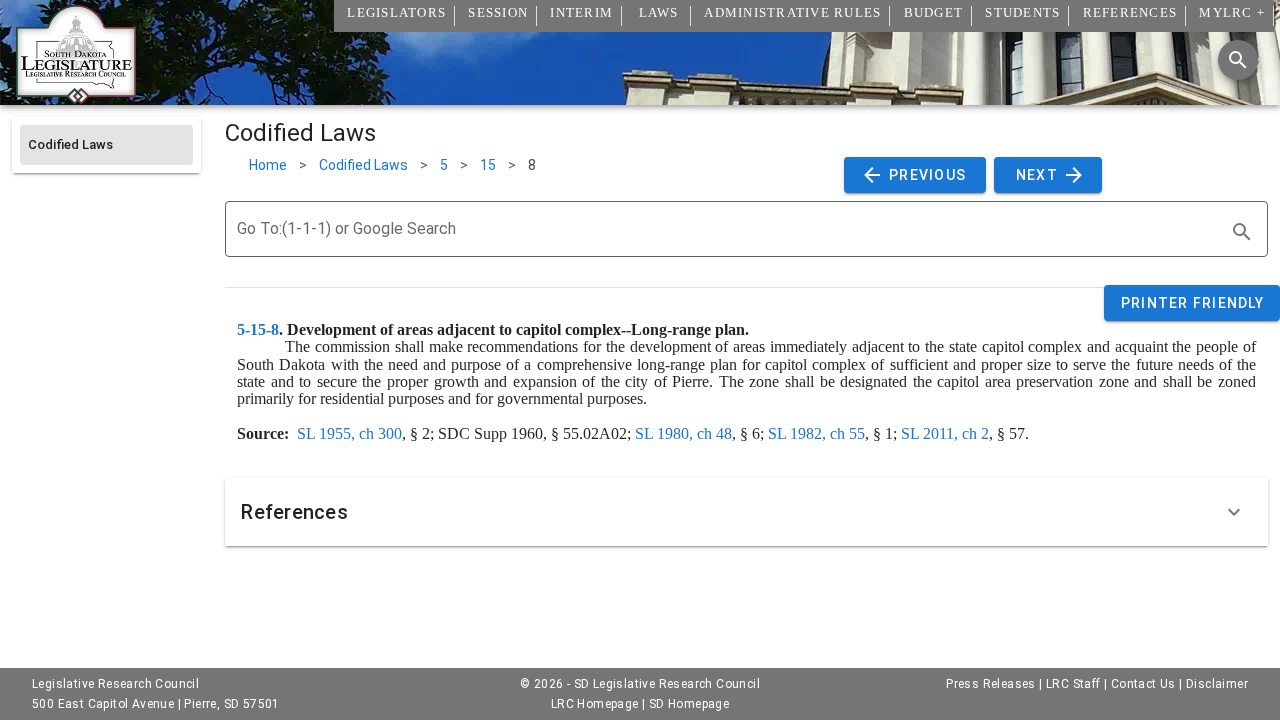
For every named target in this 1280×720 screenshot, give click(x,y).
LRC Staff (1073, 684)
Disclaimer (1217, 684)
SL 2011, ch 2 (945, 433)
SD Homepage (689, 704)
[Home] (76, 97)
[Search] (1238, 60)
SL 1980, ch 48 (683, 433)
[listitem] (106, 145)
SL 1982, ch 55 (816, 433)
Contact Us (1143, 684)
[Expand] (1234, 512)
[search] (1242, 232)
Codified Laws (363, 165)
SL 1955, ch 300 (349, 433)
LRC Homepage (595, 704)
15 (488, 165)
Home (268, 165)
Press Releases (991, 684)
